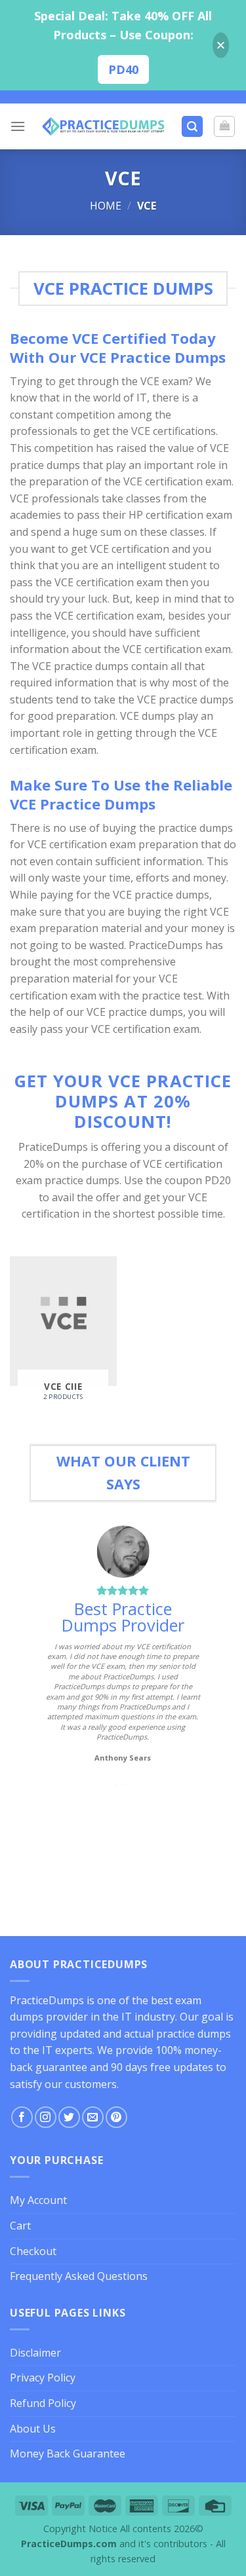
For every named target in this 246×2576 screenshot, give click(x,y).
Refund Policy (43, 2403)
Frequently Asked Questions (79, 2276)
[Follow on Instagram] (46, 2117)
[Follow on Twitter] (69, 2117)
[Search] (192, 127)
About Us (33, 2429)
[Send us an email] (93, 2117)
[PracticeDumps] (103, 126)
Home (106, 206)
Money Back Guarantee (68, 2454)
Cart (20, 2226)
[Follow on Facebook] (22, 2117)
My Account (38, 2200)
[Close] (221, 46)
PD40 (123, 69)
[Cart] (224, 126)
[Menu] (18, 126)
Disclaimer (35, 2353)
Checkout (33, 2251)
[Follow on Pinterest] (116, 2117)
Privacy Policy (43, 2378)
